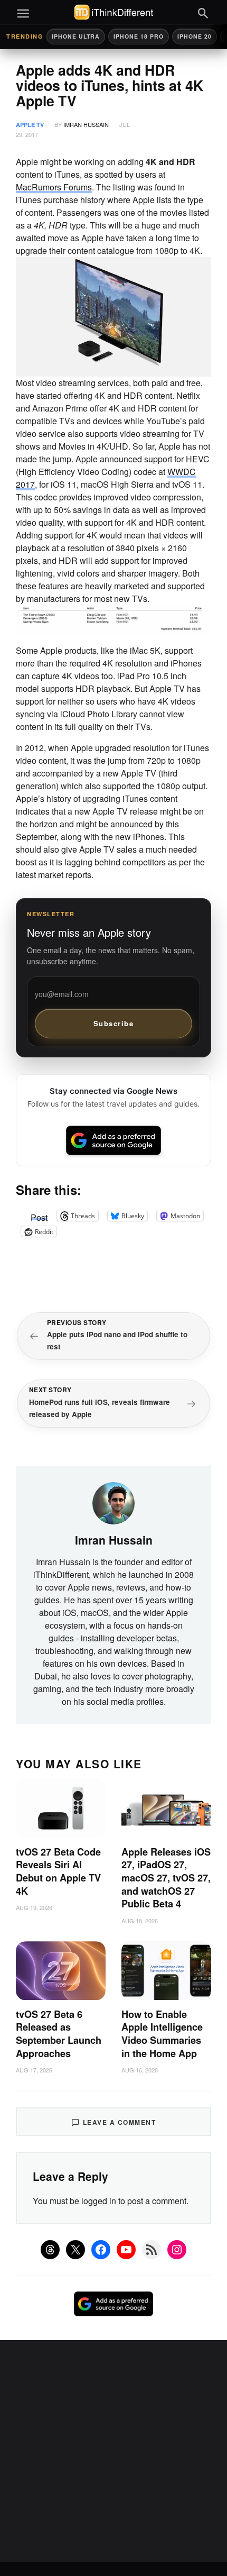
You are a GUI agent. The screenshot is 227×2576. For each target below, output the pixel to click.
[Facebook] (101, 2250)
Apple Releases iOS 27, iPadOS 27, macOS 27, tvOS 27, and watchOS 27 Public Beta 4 (166, 1878)
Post (39, 1216)
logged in (99, 2201)
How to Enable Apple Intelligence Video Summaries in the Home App (162, 2034)
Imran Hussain (86, 124)
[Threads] (50, 2250)
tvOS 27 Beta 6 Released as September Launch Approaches (59, 2034)
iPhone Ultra (76, 36)
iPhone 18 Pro (139, 36)
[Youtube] (126, 2250)
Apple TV (30, 125)
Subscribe (114, 1023)
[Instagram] (177, 2250)
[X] (75, 2250)
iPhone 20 (195, 36)
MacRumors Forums (54, 187)
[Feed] (152, 2250)
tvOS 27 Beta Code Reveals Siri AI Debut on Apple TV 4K (58, 1871)
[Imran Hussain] (113, 1502)
